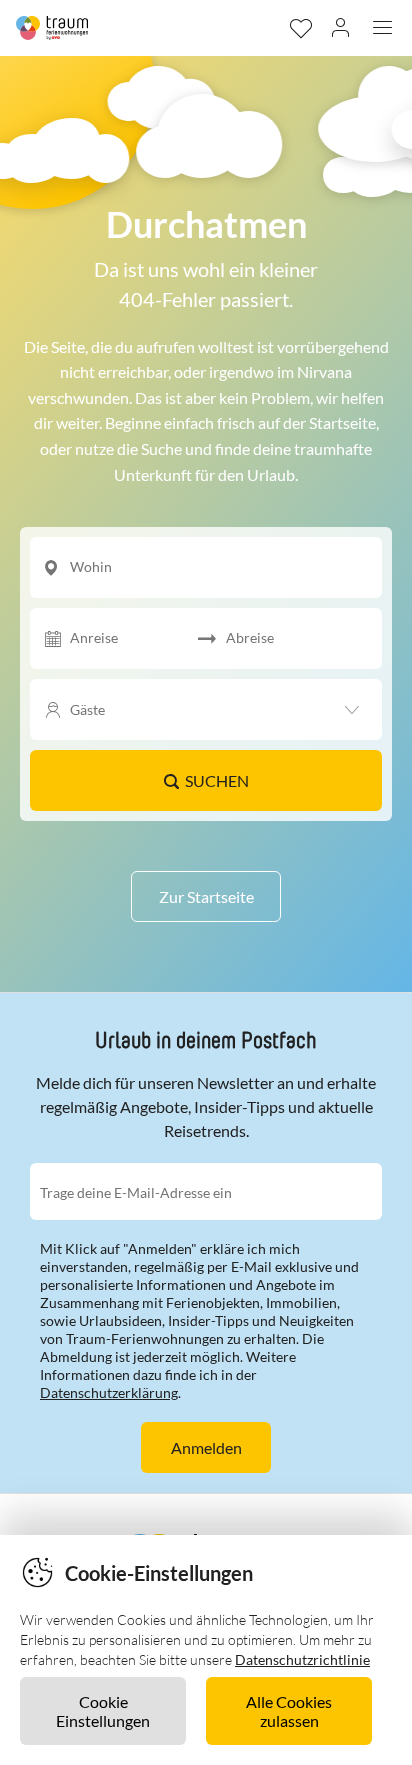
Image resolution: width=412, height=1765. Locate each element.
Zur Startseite (206, 896)
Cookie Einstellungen (103, 1711)
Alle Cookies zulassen (289, 1711)
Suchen (217, 780)
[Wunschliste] (300, 28)
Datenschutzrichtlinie (302, 1659)
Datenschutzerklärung (109, 1392)
